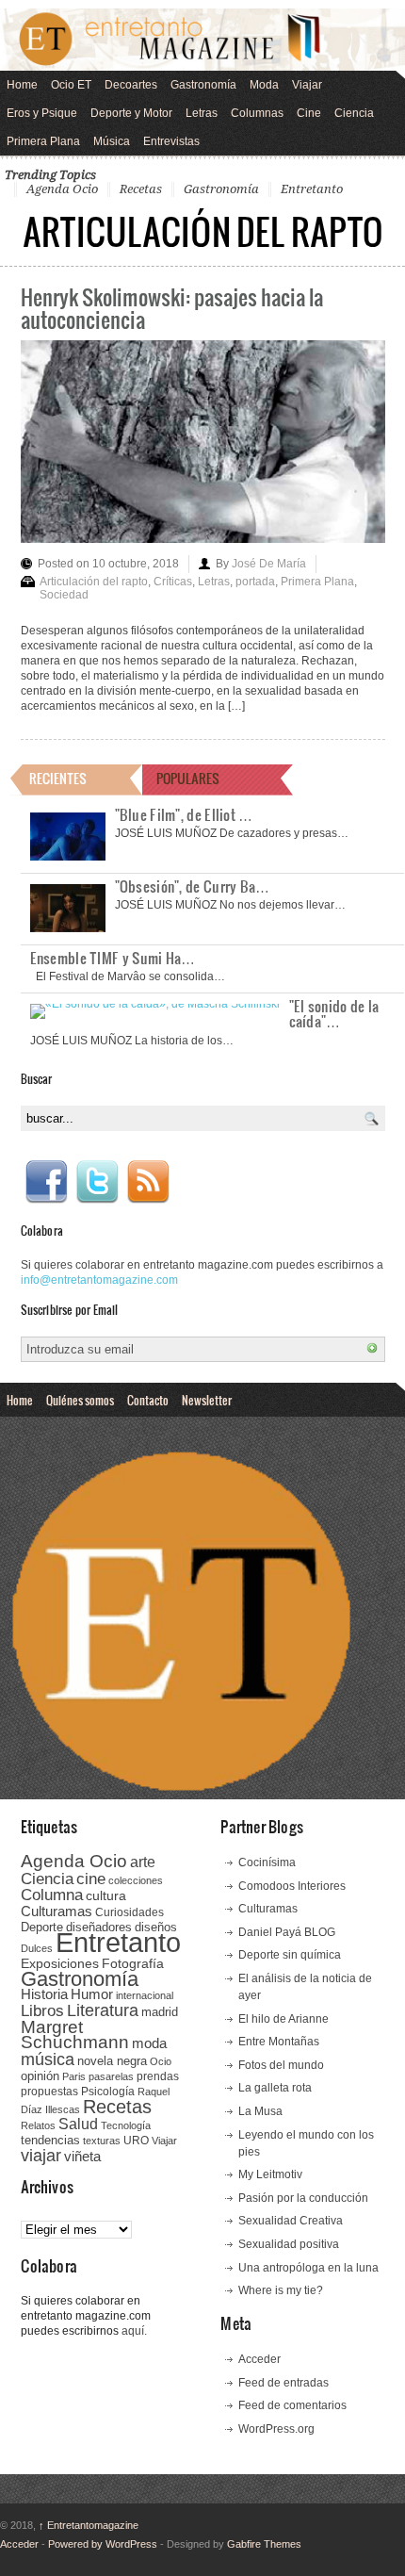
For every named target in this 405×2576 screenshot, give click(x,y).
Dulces (37, 1948)
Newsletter (207, 1400)
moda (149, 2043)
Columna (52, 1895)
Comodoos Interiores (292, 1886)
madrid (160, 2012)
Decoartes (131, 85)
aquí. (134, 2331)
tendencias (50, 2140)
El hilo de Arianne (283, 2019)
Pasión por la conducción (303, 2198)
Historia (44, 1994)
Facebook (46, 1182)
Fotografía (133, 1963)
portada (255, 582)
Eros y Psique (42, 113)
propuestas (49, 2092)
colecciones (136, 1880)
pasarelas (111, 2076)
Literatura (103, 2010)
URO (136, 2141)
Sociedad (64, 595)
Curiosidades (130, 1912)
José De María (269, 564)
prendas (158, 2076)
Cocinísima (267, 1862)
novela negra (112, 2061)
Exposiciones (60, 1964)
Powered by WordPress (103, 2544)
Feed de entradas (283, 2383)
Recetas (141, 189)
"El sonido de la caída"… (334, 1013)
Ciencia (354, 113)
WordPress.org (276, 2429)
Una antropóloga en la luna (308, 2268)
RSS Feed (148, 1182)
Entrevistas (171, 141)
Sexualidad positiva (289, 2244)
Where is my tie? (281, 2290)
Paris (74, 2076)
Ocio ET (71, 85)
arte (143, 1862)
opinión (40, 2076)
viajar (41, 2155)
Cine (309, 113)
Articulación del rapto (94, 582)
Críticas (173, 582)
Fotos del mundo (281, 2065)
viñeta (82, 2156)
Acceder (259, 2359)
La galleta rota (275, 2088)
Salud (78, 2124)
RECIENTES (58, 778)
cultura (106, 1895)
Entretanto (312, 189)
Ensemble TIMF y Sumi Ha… (113, 958)
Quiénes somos (80, 1400)
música (48, 2059)
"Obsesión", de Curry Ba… (193, 886)
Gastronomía (203, 85)
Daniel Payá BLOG (287, 1932)
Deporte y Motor (131, 113)
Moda (264, 85)
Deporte (42, 1928)
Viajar (307, 85)
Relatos (38, 2125)
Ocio (161, 2061)
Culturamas (57, 1911)
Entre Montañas (279, 2042)
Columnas (257, 113)
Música (112, 141)
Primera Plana (43, 141)
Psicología (108, 2092)
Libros (42, 2010)
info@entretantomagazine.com (99, 1280)
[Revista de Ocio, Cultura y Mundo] (202, 40)
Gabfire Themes (264, 2544)
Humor (92, 1994)
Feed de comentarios (292, 2405)
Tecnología (126, 2125)
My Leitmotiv (270, 2174)
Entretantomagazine (89, 2525)
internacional (145, 1995)
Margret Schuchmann (75, 2035)
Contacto (148, 1400)
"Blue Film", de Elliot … (184, 814)
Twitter (97, 1182)
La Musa (260, 2111)
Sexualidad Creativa (291, 2221)
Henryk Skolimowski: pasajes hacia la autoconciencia (172, 308)
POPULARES (188, 778)
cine (91, 1879)
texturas (102, 2141)
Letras (202, 113)
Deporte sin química (290, 1955)
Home (22, 85)
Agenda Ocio (62, 189)
